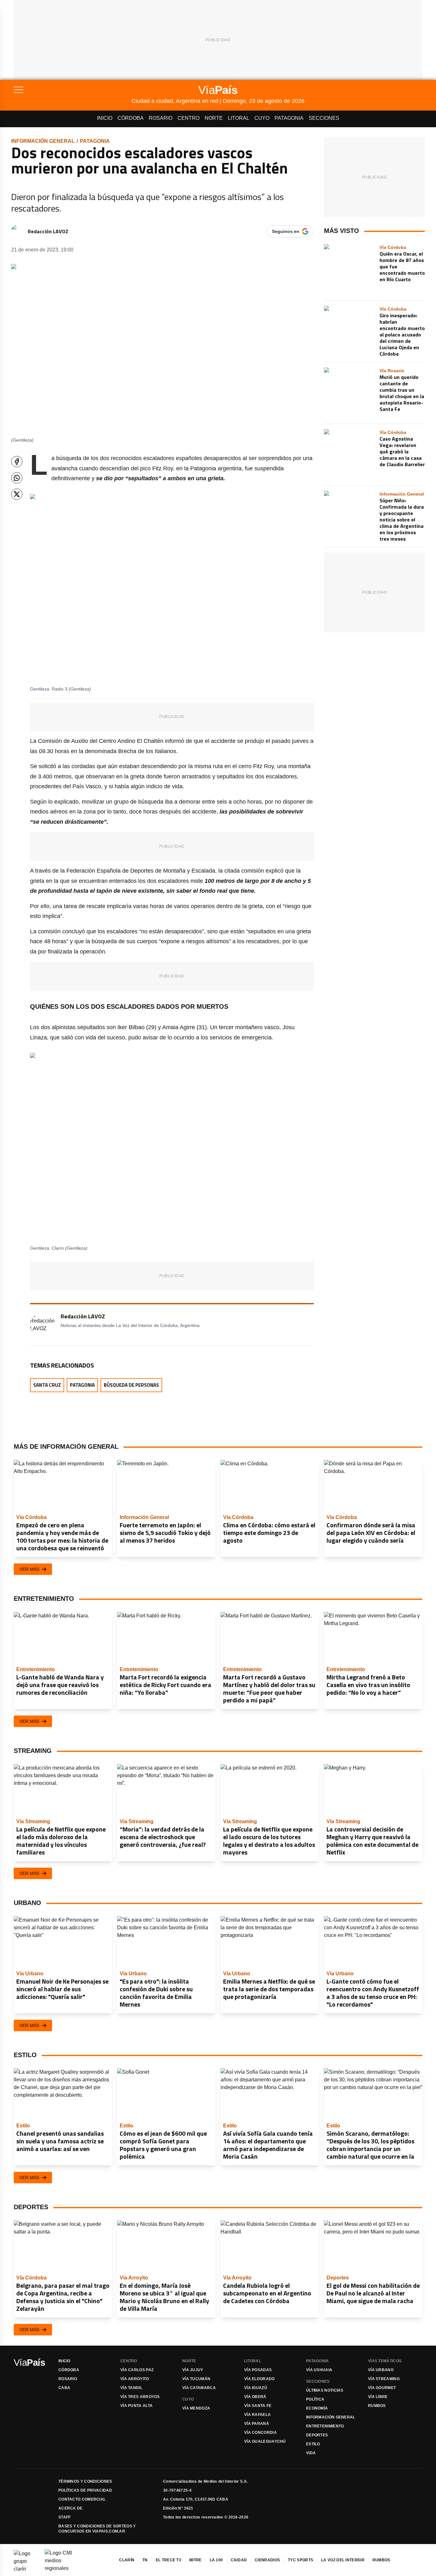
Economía (317, 2408)
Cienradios (267, 2560)
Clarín (127, 2560)
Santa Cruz (47, 1385)
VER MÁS (29, 1569)
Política (315, 2399)
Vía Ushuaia (319, 2370)
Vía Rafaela (257, 2415)
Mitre (195, 2560)
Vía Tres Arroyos (140, 2397)
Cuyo (262, 118)
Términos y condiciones (85, 2481)
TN (145, 2560)
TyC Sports (301, 2560)
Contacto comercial (82, 2499)
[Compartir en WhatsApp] (17, 478)
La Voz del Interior (343, 2560)
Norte (214, 118)
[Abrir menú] (73, 90)
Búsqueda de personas (131, 1385)
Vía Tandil (131, 2388)
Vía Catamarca (199, 2388)
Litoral (239, 118)
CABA (64, 2388)
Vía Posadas (258, 2370)
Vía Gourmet (382, 2388)
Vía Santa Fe (258, 2406)
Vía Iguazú (256, 2388)
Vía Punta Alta (136, 2406)
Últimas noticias (325, 2390)
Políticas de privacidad (85, 2490)
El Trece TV (169, 2560)
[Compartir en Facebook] (17, 462)
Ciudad (239, 2560)
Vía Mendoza (196, 2408)
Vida (311, 2453)
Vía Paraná (257, 2424)
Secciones (324, 118)
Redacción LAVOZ (48, 231)
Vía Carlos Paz (137, 2370)
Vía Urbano (381, 2370)
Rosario (161, 118)
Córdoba (131, 118)
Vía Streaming (384, 2379)
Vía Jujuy (193, 2370)
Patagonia (289, 118)
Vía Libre (378, 2397)
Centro (188, 118)
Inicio (105, 118)
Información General (43, 141)
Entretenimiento (325, 2426)
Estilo (313, 2444)
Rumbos (377, 2406)
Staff (65, 2517)
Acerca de (71, 2508)
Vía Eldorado (259, 2379)
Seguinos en (286, 231)
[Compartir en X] (17, 494)
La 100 (216, 2560)
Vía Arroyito (135, 2379)
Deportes (317, 2435)
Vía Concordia (260, 2433)
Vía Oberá (255, 2397)
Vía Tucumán (196, 2379)
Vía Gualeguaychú (265, 2441)
